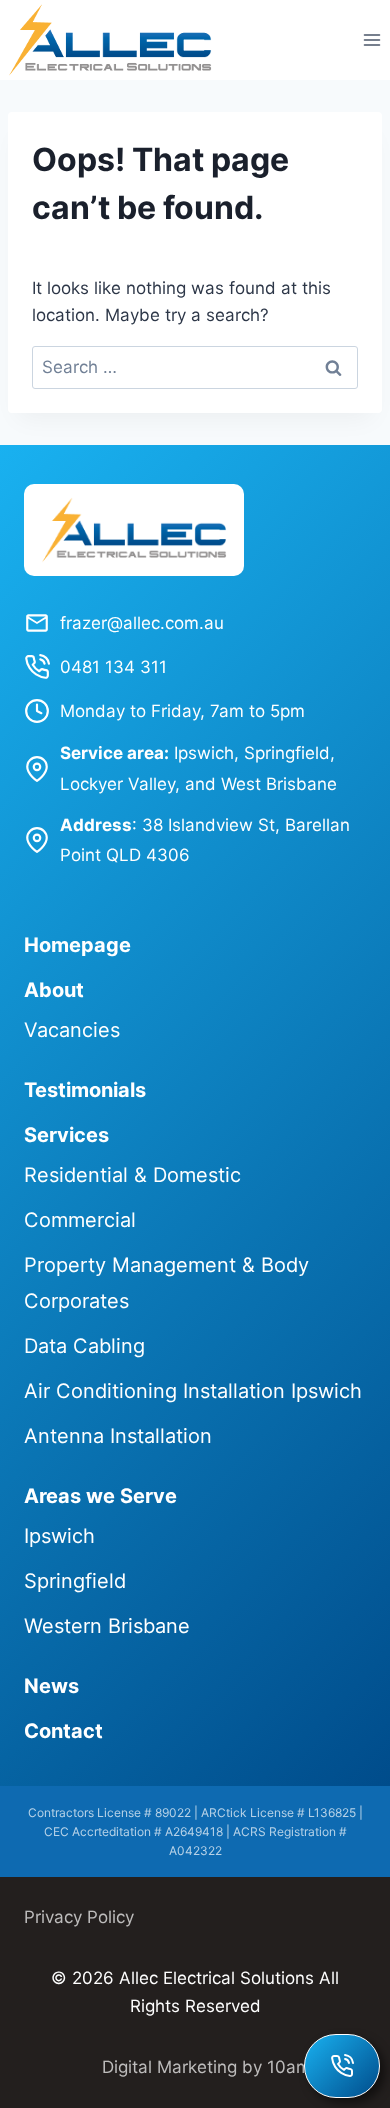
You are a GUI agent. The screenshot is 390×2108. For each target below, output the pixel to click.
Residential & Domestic (132, 1175)
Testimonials (85, 1090)
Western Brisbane (107, 1626)
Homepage (77, 945)
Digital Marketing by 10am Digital (234, 2067)
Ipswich (59, 1536)
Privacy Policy (79, 1917)
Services (66, 1135)
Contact (63, 1731)
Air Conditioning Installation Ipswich (193, 1391)
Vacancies (72, 1030)
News (51, 1686)
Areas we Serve (100, 1496)
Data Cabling (84, 1346)
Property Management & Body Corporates (166, 1283)
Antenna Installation (118, 1436)
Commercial (80, 1220)
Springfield (75, 1581)
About (54, 990)
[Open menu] (371, 39)
